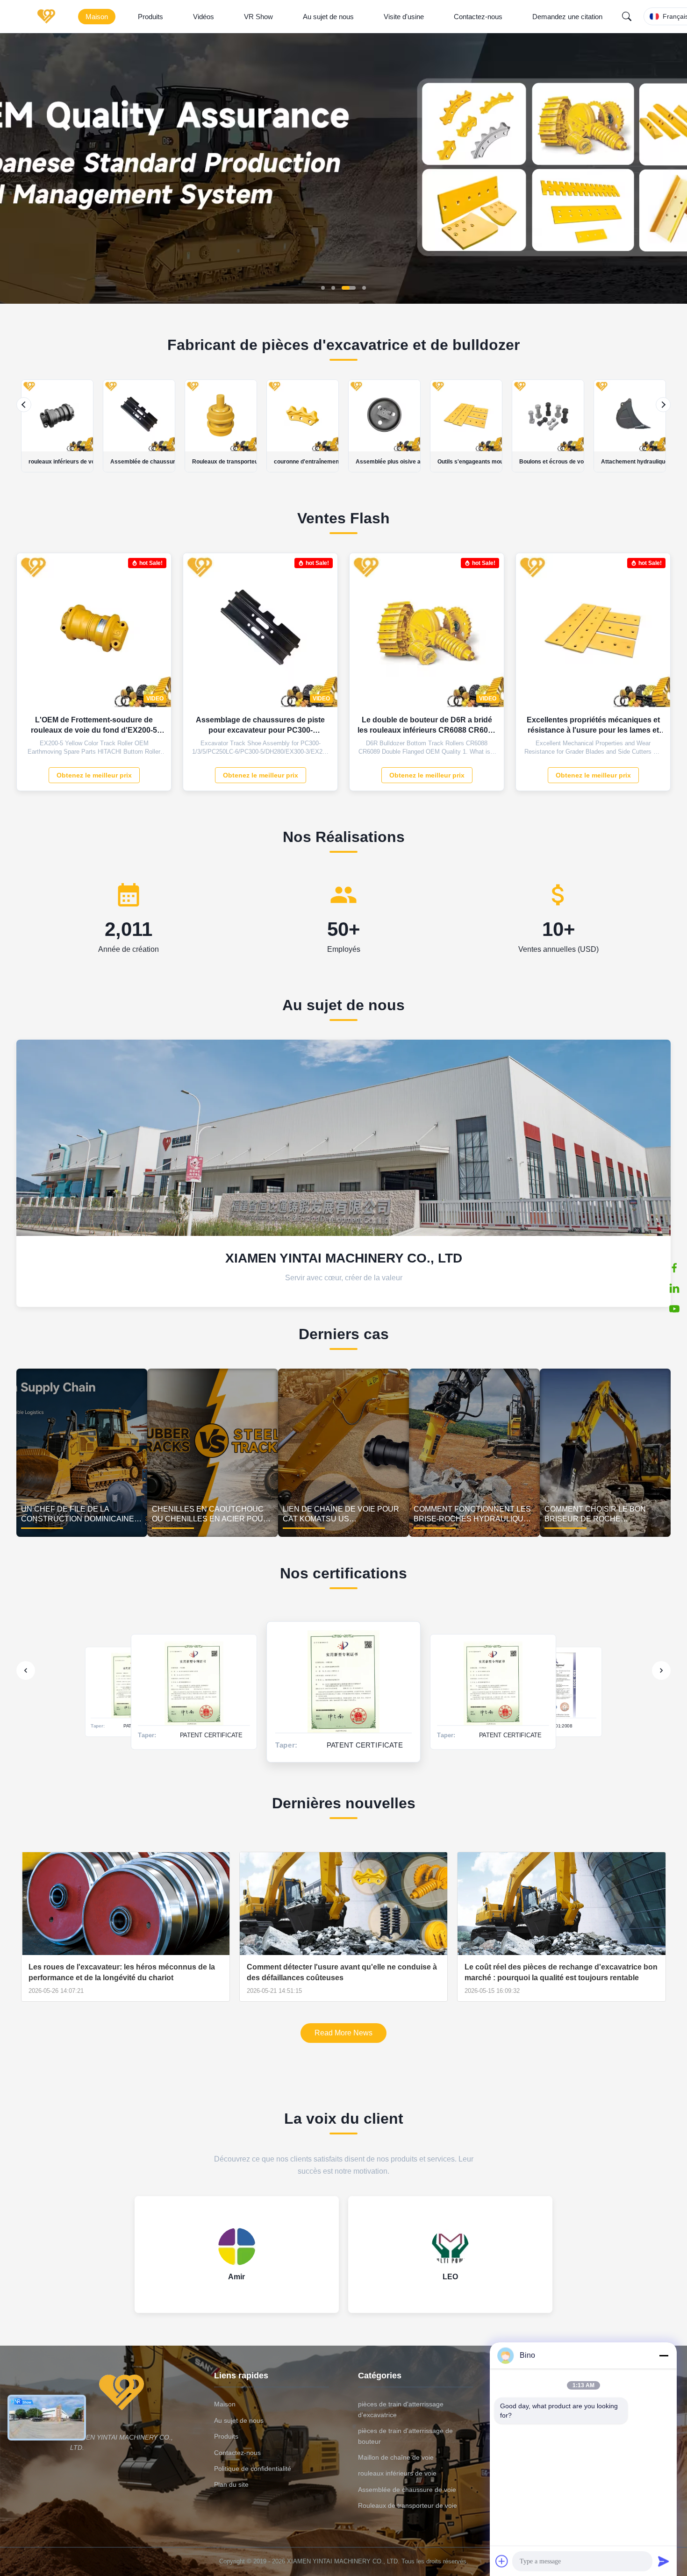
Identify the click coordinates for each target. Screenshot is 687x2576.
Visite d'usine (404, 17)
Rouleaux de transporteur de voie (408, 2505)
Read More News (343, 2033)
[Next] (663, 405)
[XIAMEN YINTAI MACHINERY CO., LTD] (48, 16)
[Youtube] (674, 1309)
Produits (150, 17)
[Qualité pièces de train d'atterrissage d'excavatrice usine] (343, 301)
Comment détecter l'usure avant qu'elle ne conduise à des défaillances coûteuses (342, 1972)
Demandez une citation (567, 17)
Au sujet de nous (328, 17)
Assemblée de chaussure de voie (407, 2490)
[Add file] (502, 2561)
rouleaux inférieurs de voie (397, 2473)
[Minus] (664, 2355)
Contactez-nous (478, 17)
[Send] (664, 2561)
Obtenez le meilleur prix (94, 775)
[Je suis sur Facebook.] (674, 1268)
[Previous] (24, 405)
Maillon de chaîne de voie (396, 2457)
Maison (97, 17)
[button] (15, 168)
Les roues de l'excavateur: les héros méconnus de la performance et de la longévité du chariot (122, 1972)
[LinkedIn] (674, 1288)
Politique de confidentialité (253, 2469)
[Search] (627, 16)
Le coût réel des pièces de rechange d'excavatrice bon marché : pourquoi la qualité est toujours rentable (561, 1972)
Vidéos (204, 17)
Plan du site (231, 2484)
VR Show (258, 17)
